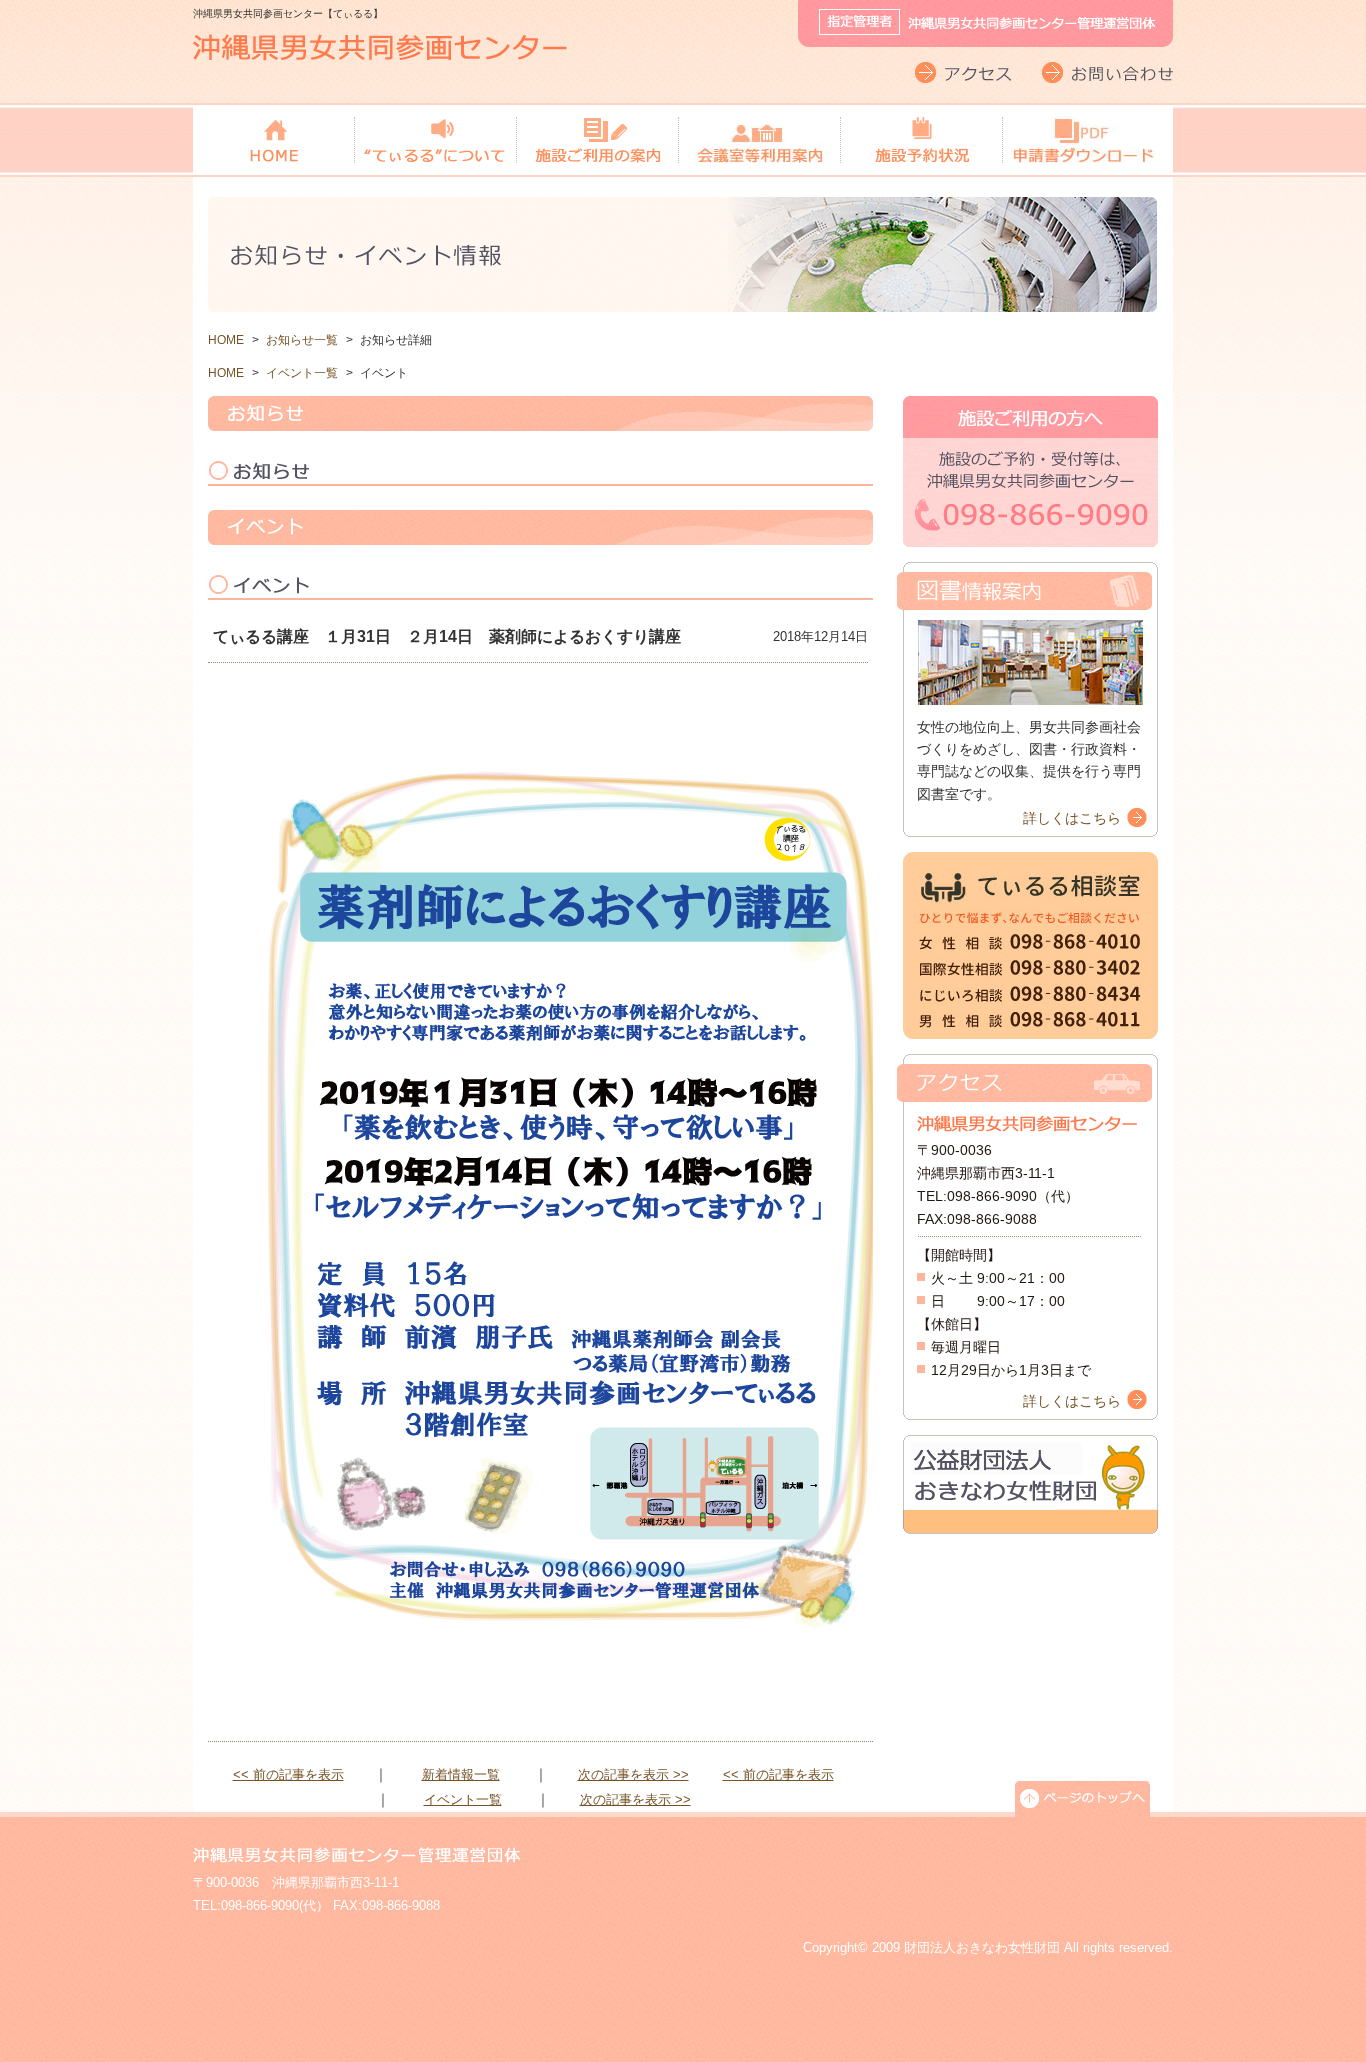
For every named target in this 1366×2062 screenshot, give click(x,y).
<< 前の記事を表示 (288, 1774)
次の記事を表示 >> (633, 1774)
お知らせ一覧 (302, 340)
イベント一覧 (302, 373)
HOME (226, 340)
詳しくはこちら (1072, 818)
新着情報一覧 (461, 1774)
